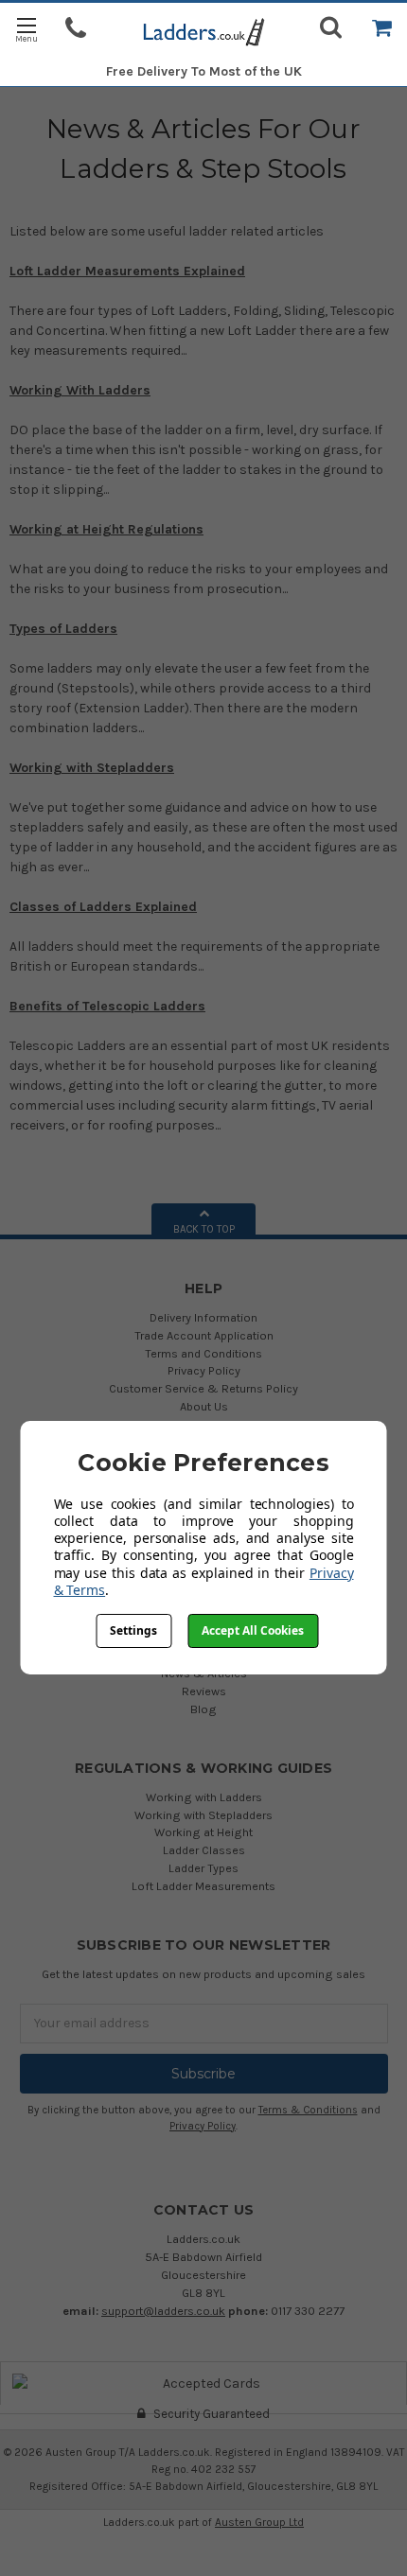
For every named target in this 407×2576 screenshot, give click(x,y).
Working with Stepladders (203, 1815)
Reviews (204, 1691)
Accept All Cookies (253, 1630)
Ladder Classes (204, 1850)
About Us (204, 1406)
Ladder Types (203, 1868)
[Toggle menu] (26, 29)
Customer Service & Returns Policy (203, 1388)
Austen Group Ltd (259, 2522)
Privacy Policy (204, 1370)
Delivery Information (203, 1317)
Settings (133, 1630)
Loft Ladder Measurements (203, 1886)
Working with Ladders (204, 1797)
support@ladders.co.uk (163, 2311)
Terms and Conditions (203, 1353)
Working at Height (203, 1832)
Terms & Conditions (308, 2110)
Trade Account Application (204, 1335)
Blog (203, 1709)
